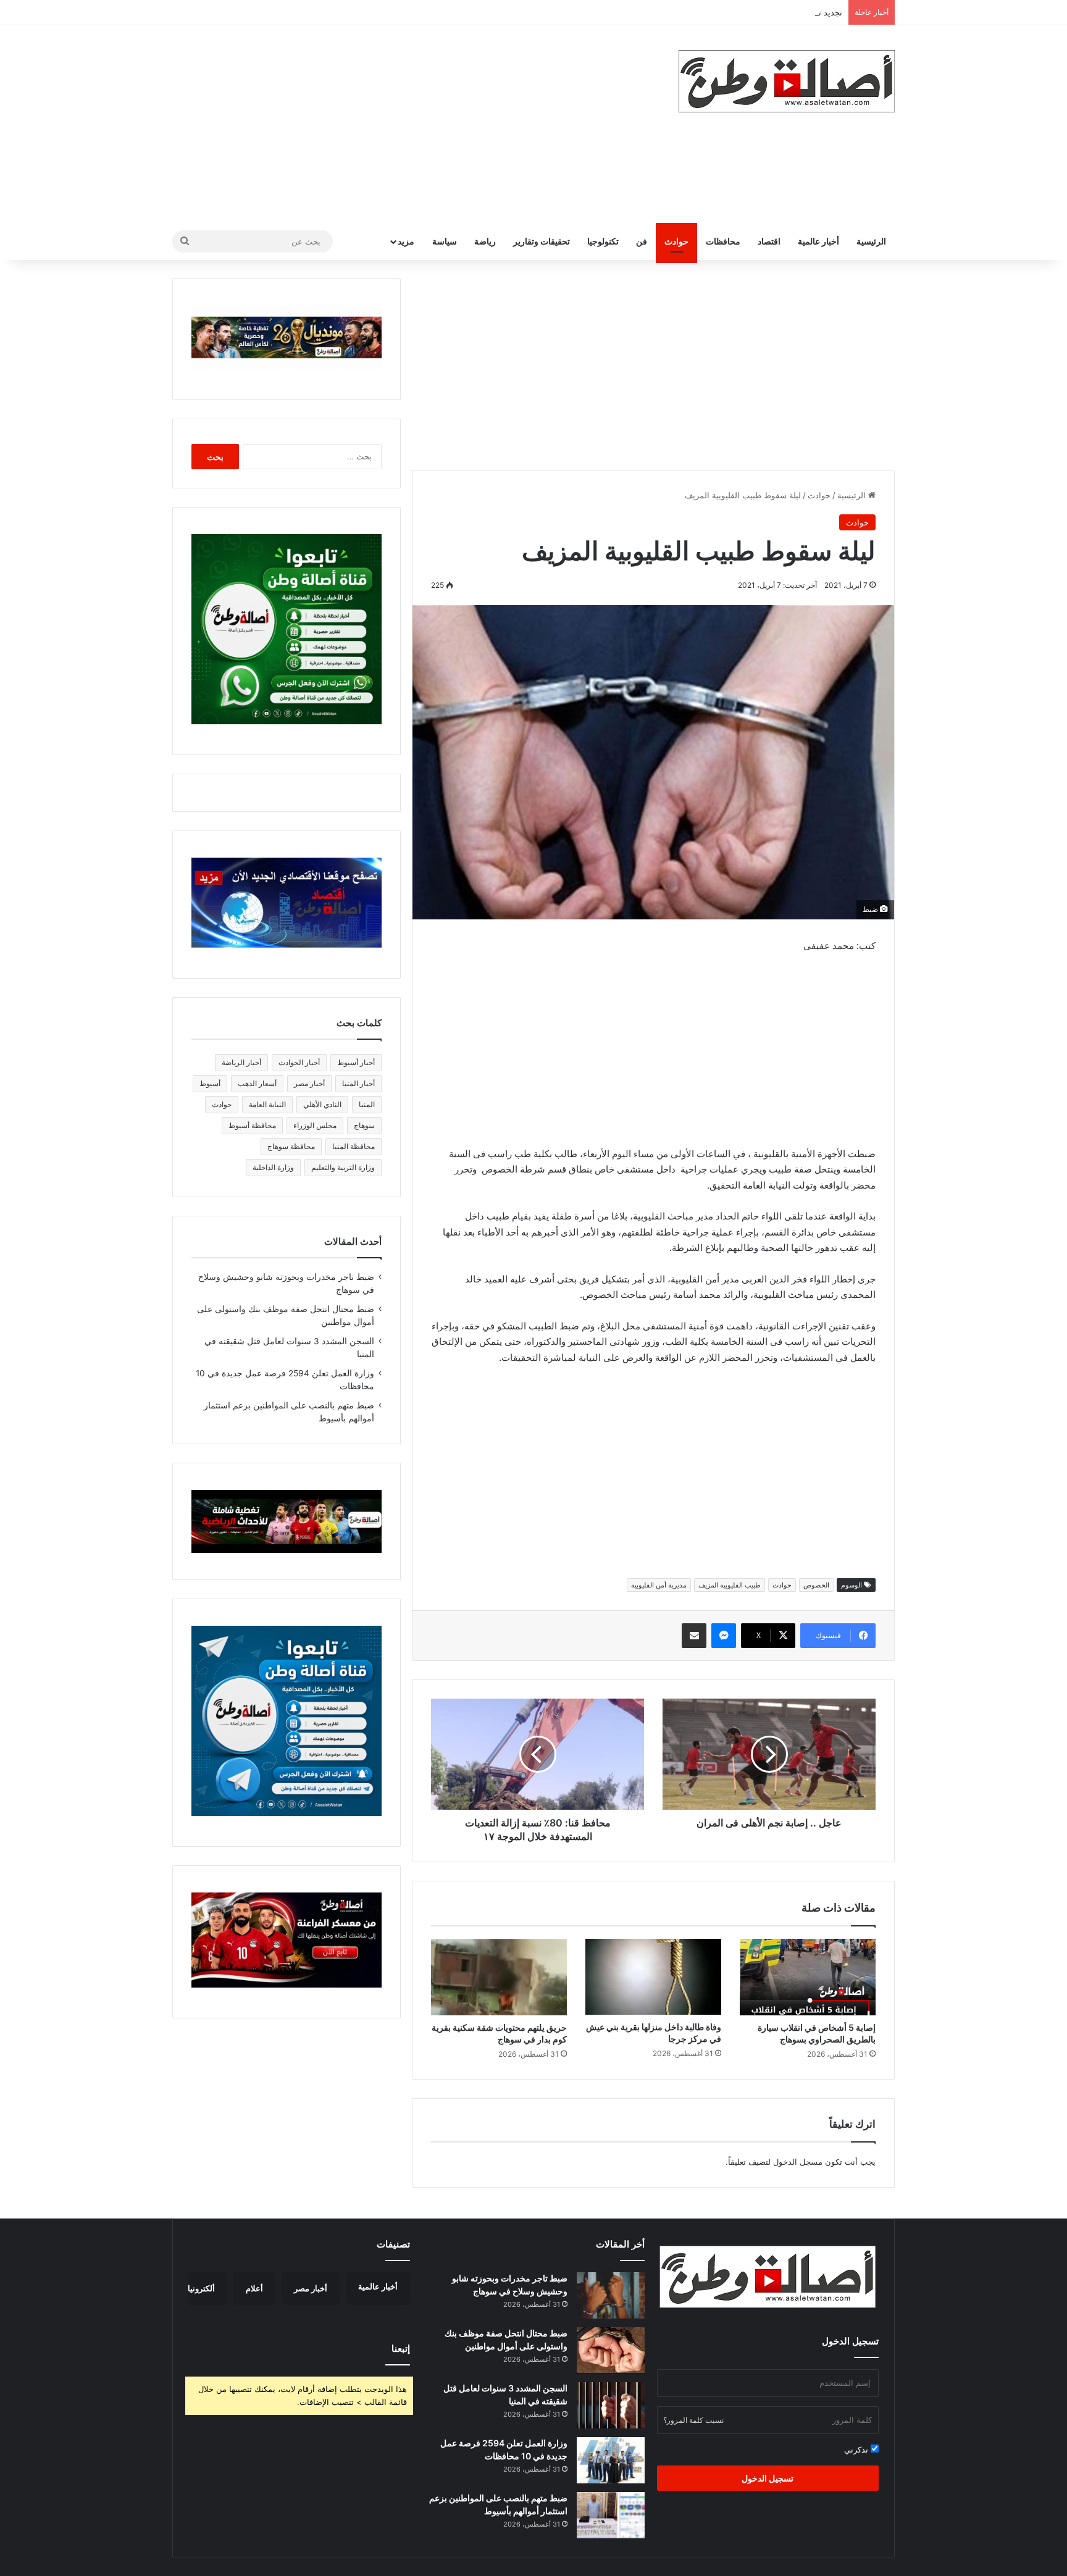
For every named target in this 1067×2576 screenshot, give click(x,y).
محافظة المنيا (354, 1146)
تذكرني (857, 2449)
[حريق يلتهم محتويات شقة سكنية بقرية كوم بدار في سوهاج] (499, 1977)
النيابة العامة (267, 1104)
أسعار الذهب (257, 1083)
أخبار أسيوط (356, 1062)
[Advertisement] (410, 124)
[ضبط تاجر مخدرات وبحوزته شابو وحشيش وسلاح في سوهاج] (611, 2295)
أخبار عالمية (818, 241)
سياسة (445, 241)
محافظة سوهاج (291, 1146)
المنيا (367, 1104)
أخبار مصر (309, 1083)
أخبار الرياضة (241, 1062)
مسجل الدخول (798, 2162)
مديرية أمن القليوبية (659, 1585)
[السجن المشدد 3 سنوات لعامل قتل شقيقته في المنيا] (611, 2405)
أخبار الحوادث (299, 1062)
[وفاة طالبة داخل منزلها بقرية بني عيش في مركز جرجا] (653, 1977)
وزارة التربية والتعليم (343, 1167)
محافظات (723, 241)
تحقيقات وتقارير (542, 241)
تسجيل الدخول (768, 2478)
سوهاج (364, 1125)
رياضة (485, 241)
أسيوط (210, 1083)
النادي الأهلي (322, 1104)
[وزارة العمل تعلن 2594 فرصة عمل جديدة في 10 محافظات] (611, 2460)
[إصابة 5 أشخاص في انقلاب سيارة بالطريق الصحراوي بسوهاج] (808, 1977)
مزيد (406, 241)
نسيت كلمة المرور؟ (693, 2420)
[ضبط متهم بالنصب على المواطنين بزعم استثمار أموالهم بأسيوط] (611, 2515)
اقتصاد (769, 241)
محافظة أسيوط (252, 1125)
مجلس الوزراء (315, 1125)
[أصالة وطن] (787, 81)
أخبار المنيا (358, 1083)
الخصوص (816, 1585)
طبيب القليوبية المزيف (730, 1585)
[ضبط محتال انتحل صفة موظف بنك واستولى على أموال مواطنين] (611, 2350)
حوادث (676, 241)
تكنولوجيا (603, 241)
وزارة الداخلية (273, 1167)
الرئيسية (871, 241)
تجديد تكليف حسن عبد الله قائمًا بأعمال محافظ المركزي (747, 12)
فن (642, 241)
